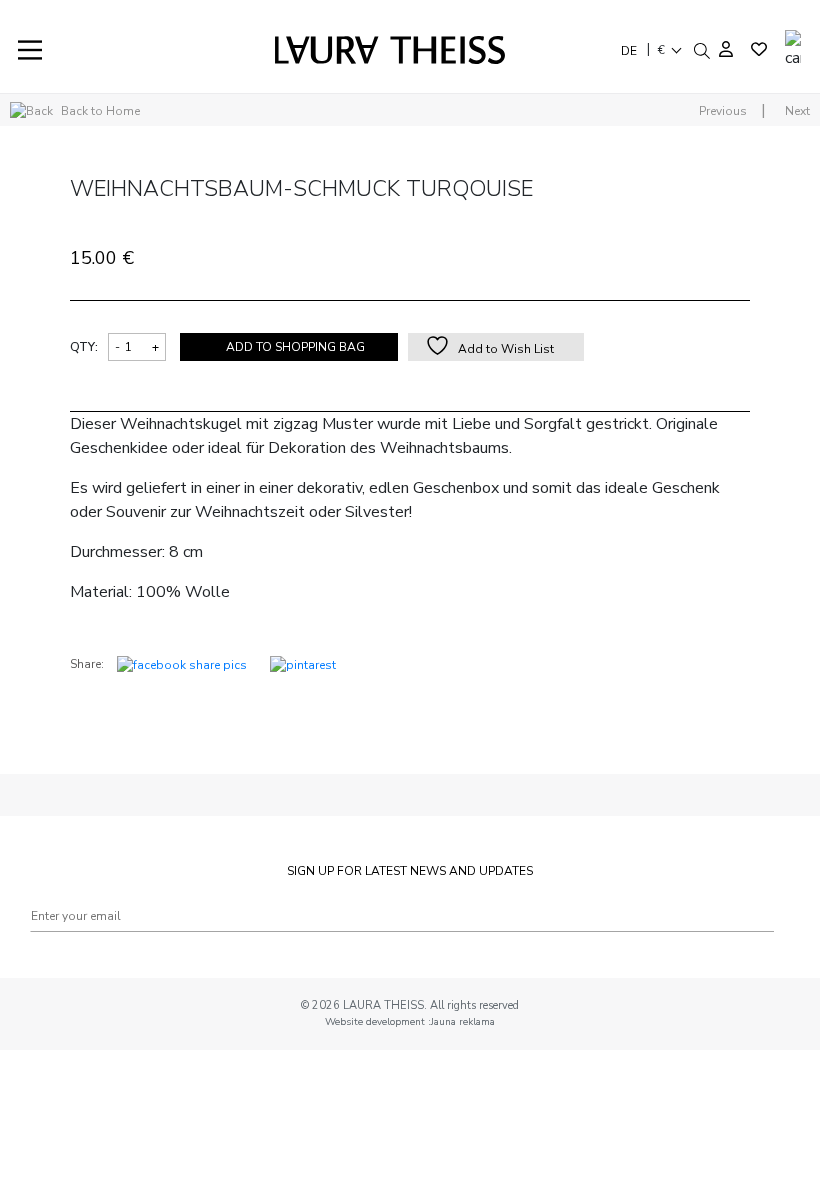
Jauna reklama (463, 1022)
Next (797, 111)
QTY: (84, 347)
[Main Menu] (30, 50)
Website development (376, 1022)
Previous (723, 111)
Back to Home (99, 111)
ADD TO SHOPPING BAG (295, 347)
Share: (87, 664)
